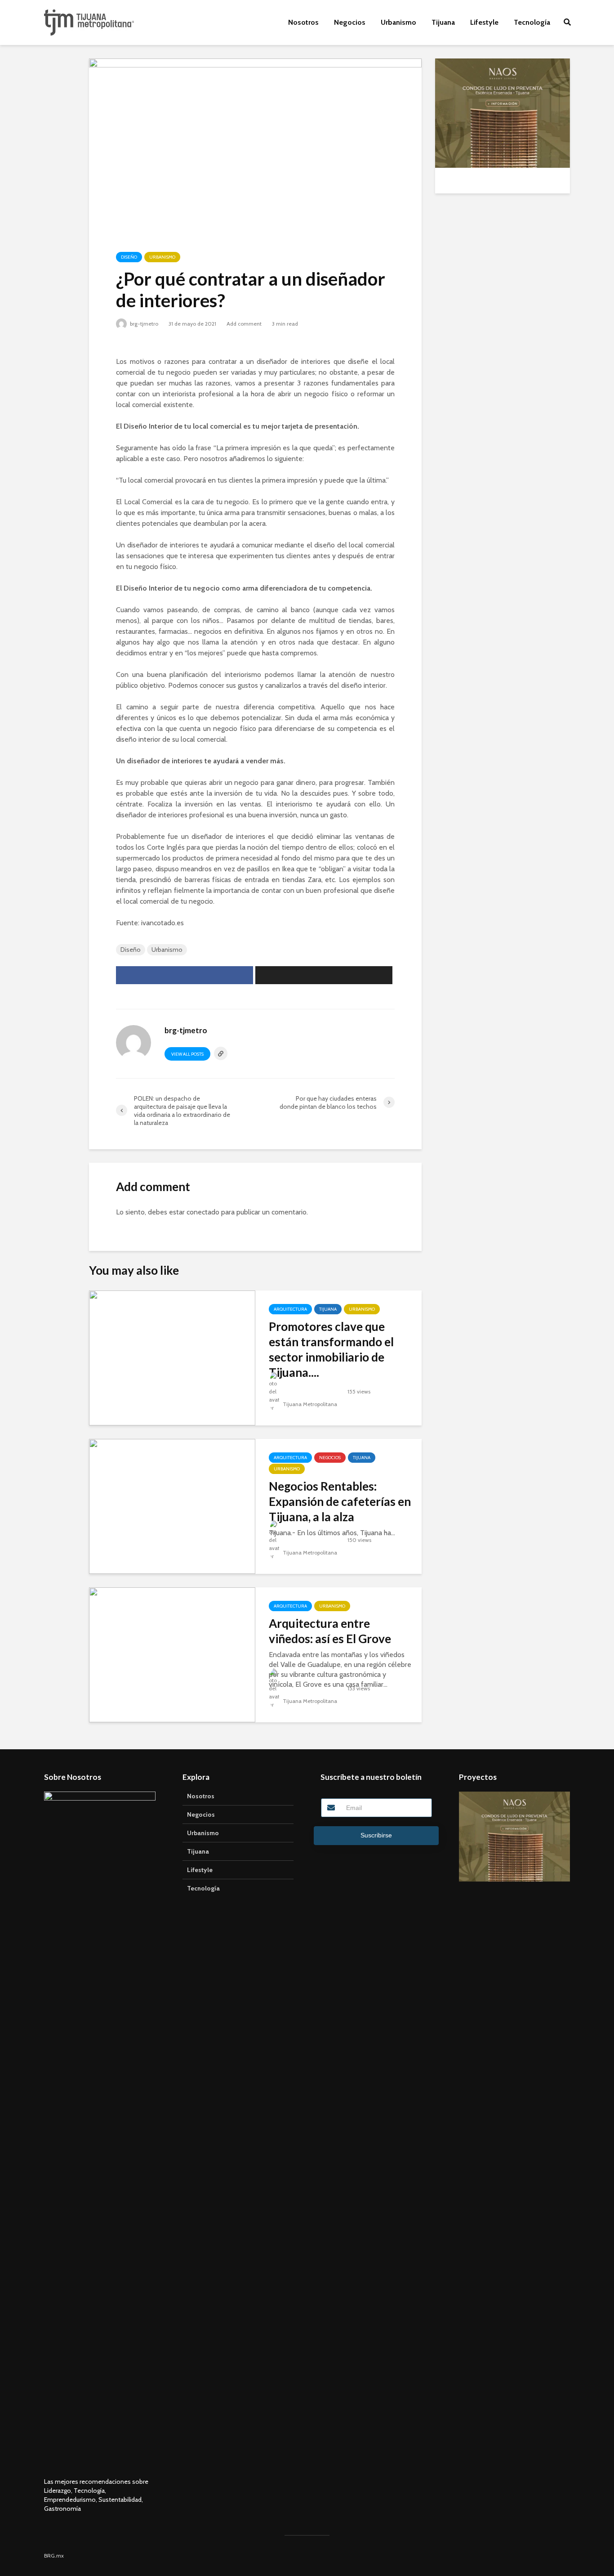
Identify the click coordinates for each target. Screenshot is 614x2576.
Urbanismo (398, 22)
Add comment (244, 324)
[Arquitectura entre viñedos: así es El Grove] (172, 1654)
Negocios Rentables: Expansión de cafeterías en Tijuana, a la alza (340, 1501)
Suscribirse (376, 1835)
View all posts (187, 1054)
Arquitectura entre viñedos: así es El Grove (330, 1631)
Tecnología (532, 22)
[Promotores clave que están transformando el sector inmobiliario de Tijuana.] (172, 1357)
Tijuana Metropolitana (309, 1404)
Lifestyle (484, 22)
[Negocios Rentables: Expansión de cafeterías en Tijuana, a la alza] (172, 1506)
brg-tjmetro (143, 324)
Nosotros (303, 22)
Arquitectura (290, 1309)
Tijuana (443, 22)
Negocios (350, 22)
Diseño (129, 257)
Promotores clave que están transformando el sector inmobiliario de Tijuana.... (331, 1349)
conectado (203, 1212)
